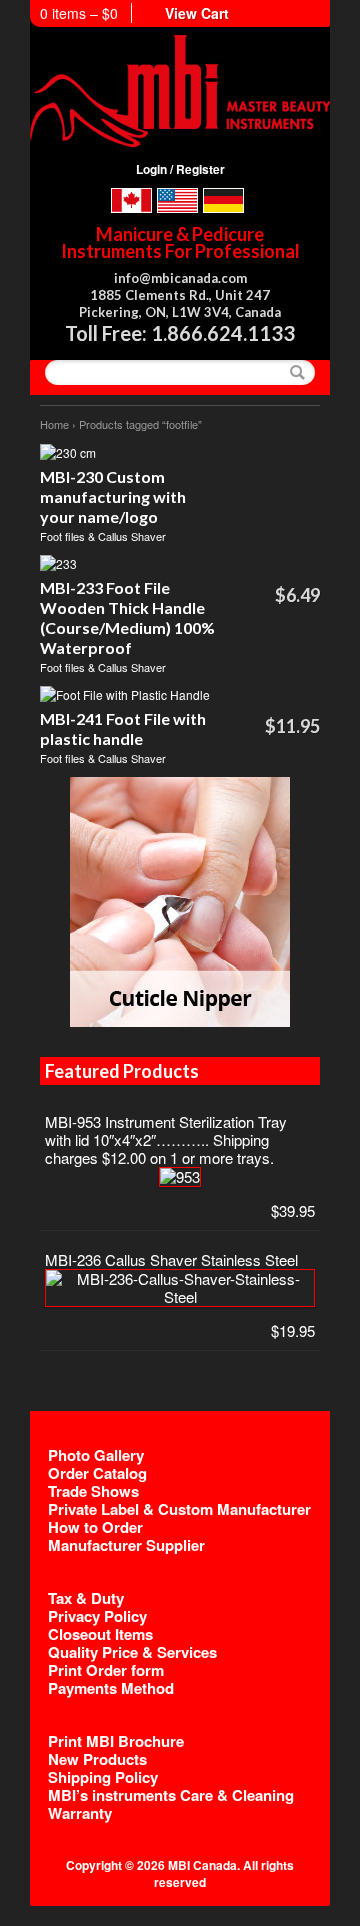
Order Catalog (97, 1473)
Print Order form (106, 1670)
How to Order (95, 1527)
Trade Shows (93, 1491)
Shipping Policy (103, 1777)
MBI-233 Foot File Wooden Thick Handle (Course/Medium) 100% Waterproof (127, 617)
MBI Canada (202, 1865)
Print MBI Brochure (116, 1741)
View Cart (197, 13)
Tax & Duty (86, 1598)
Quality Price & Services (132, 1652)
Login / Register (180, 169)
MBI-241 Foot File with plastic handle (123, 728)
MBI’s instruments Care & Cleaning (171, 1795)
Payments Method (111, 1688)
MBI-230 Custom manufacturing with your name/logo (113, 496)
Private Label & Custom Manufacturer (179, 1509)
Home (54, 424)
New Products (97, 1759)
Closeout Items (100, 1634)
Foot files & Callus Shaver (103, 536)
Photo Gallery (96, 1455)
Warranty (80, 1813)
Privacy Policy (97, 1616)
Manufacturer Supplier (126, 1545)
